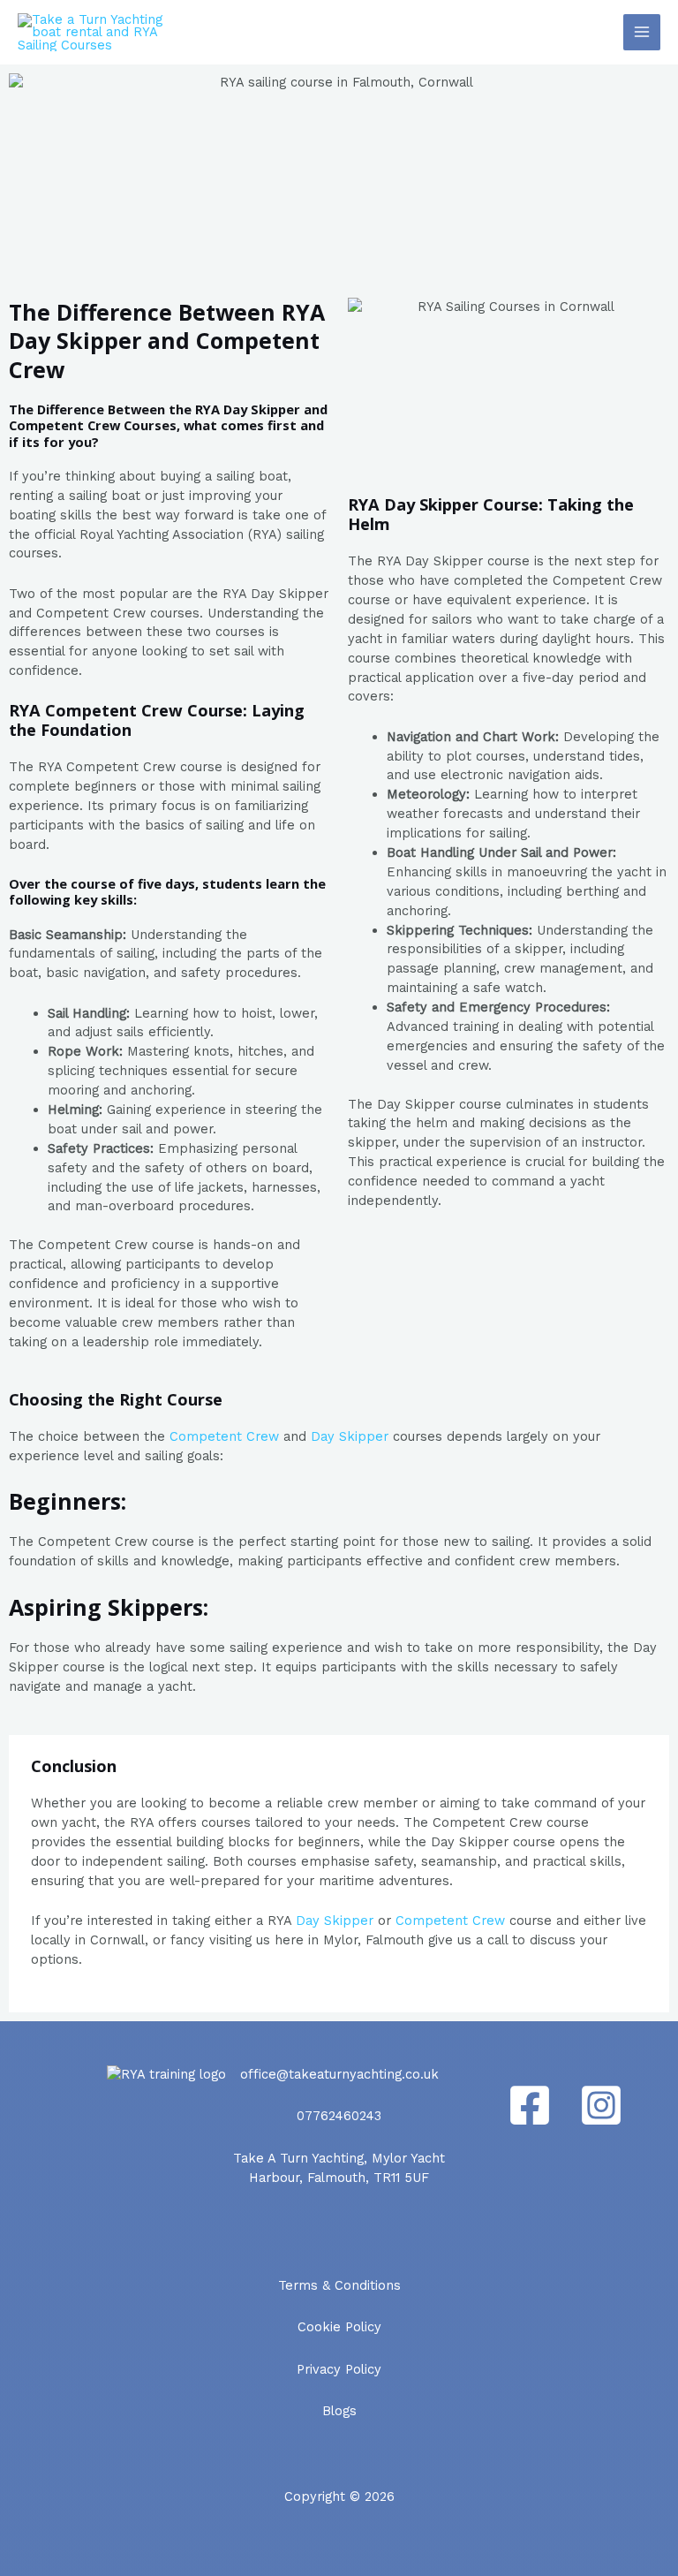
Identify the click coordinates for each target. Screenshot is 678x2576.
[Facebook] (530, 2105)
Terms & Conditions (339, 2285)
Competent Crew (224, 1436)
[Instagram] (601, 2105)
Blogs (339, 2411)
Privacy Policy (339, 2369)
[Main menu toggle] (642, 33)
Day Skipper (350, 1436)
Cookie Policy (339, 2327)
